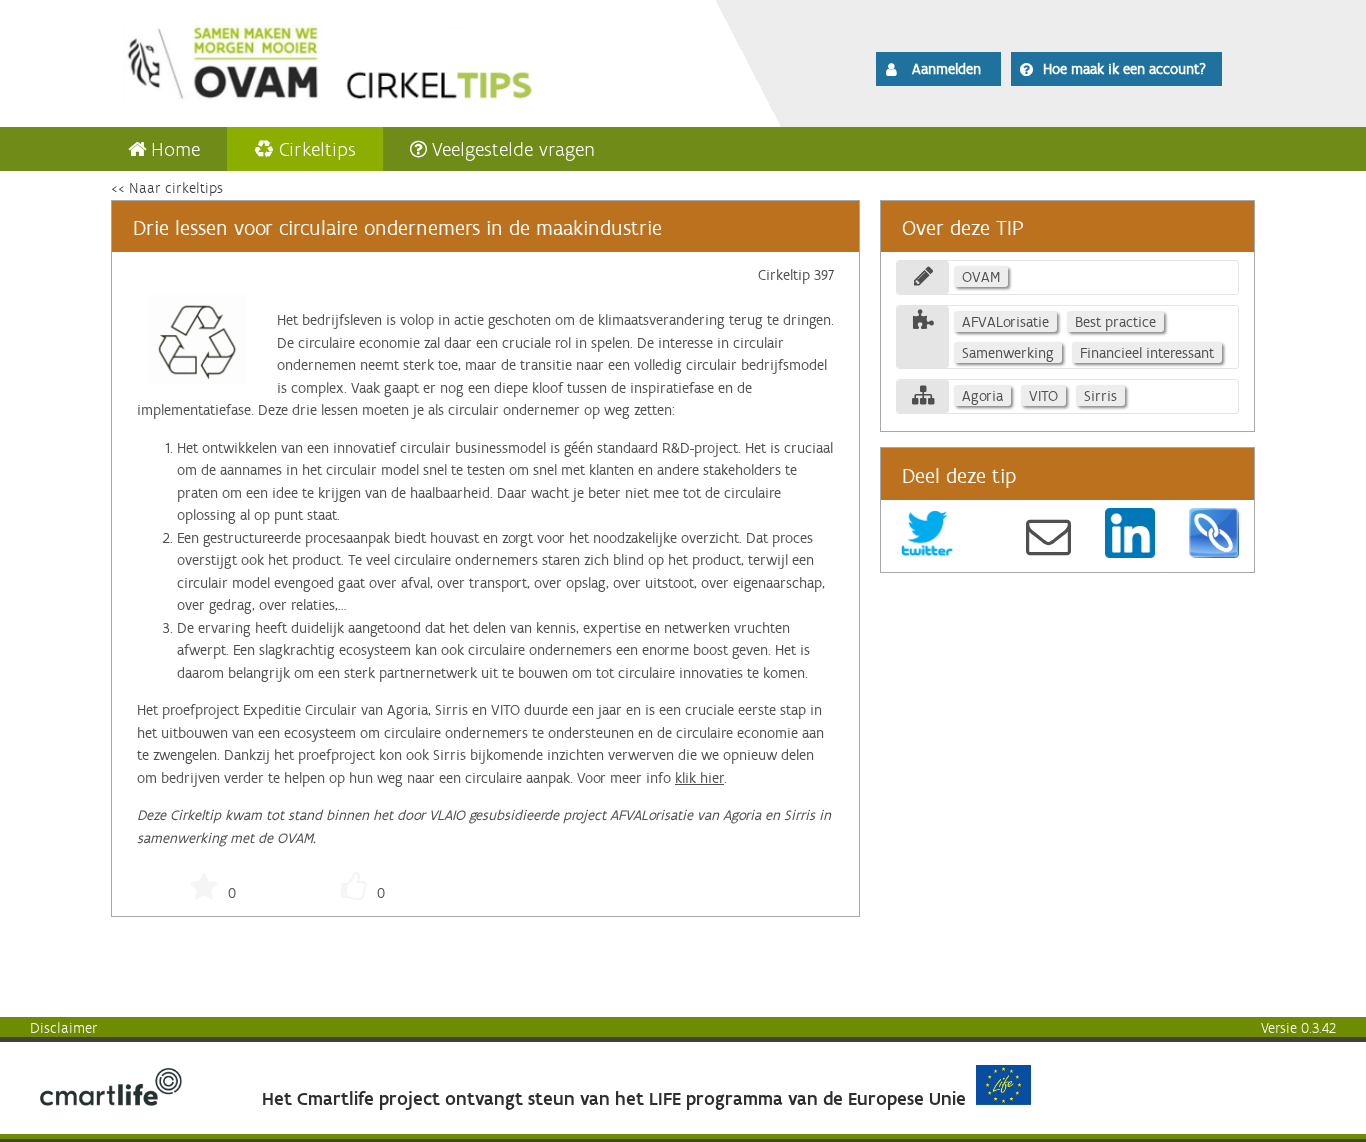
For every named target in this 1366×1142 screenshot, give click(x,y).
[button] (938, 69)
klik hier (699, 778)
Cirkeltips (317, 149)
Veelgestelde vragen (513, 149)
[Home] (385, 60)
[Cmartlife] (111, 1101)
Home (175, 149)
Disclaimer (64, 1028)
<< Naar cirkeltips (167, 188)
